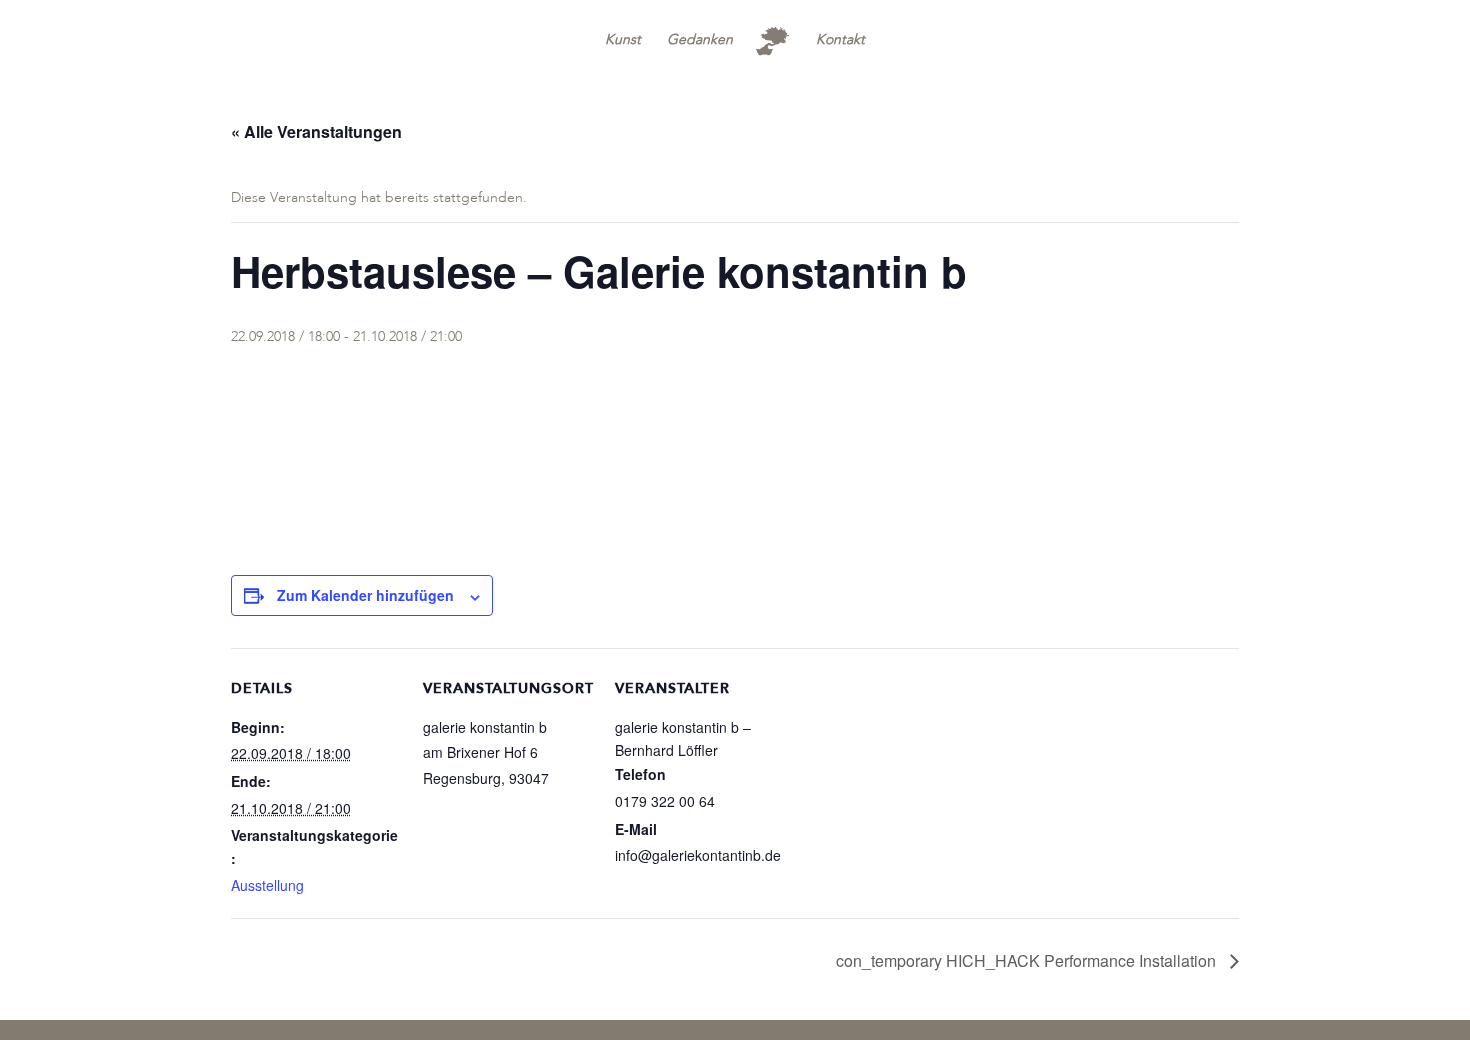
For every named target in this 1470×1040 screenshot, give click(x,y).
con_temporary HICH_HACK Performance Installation (1028, 960)
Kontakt (840, 40)
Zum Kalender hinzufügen (365, 595)
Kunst (623, 40)
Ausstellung (267, 885)
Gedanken (700, 40)
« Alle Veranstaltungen (316, 131)
